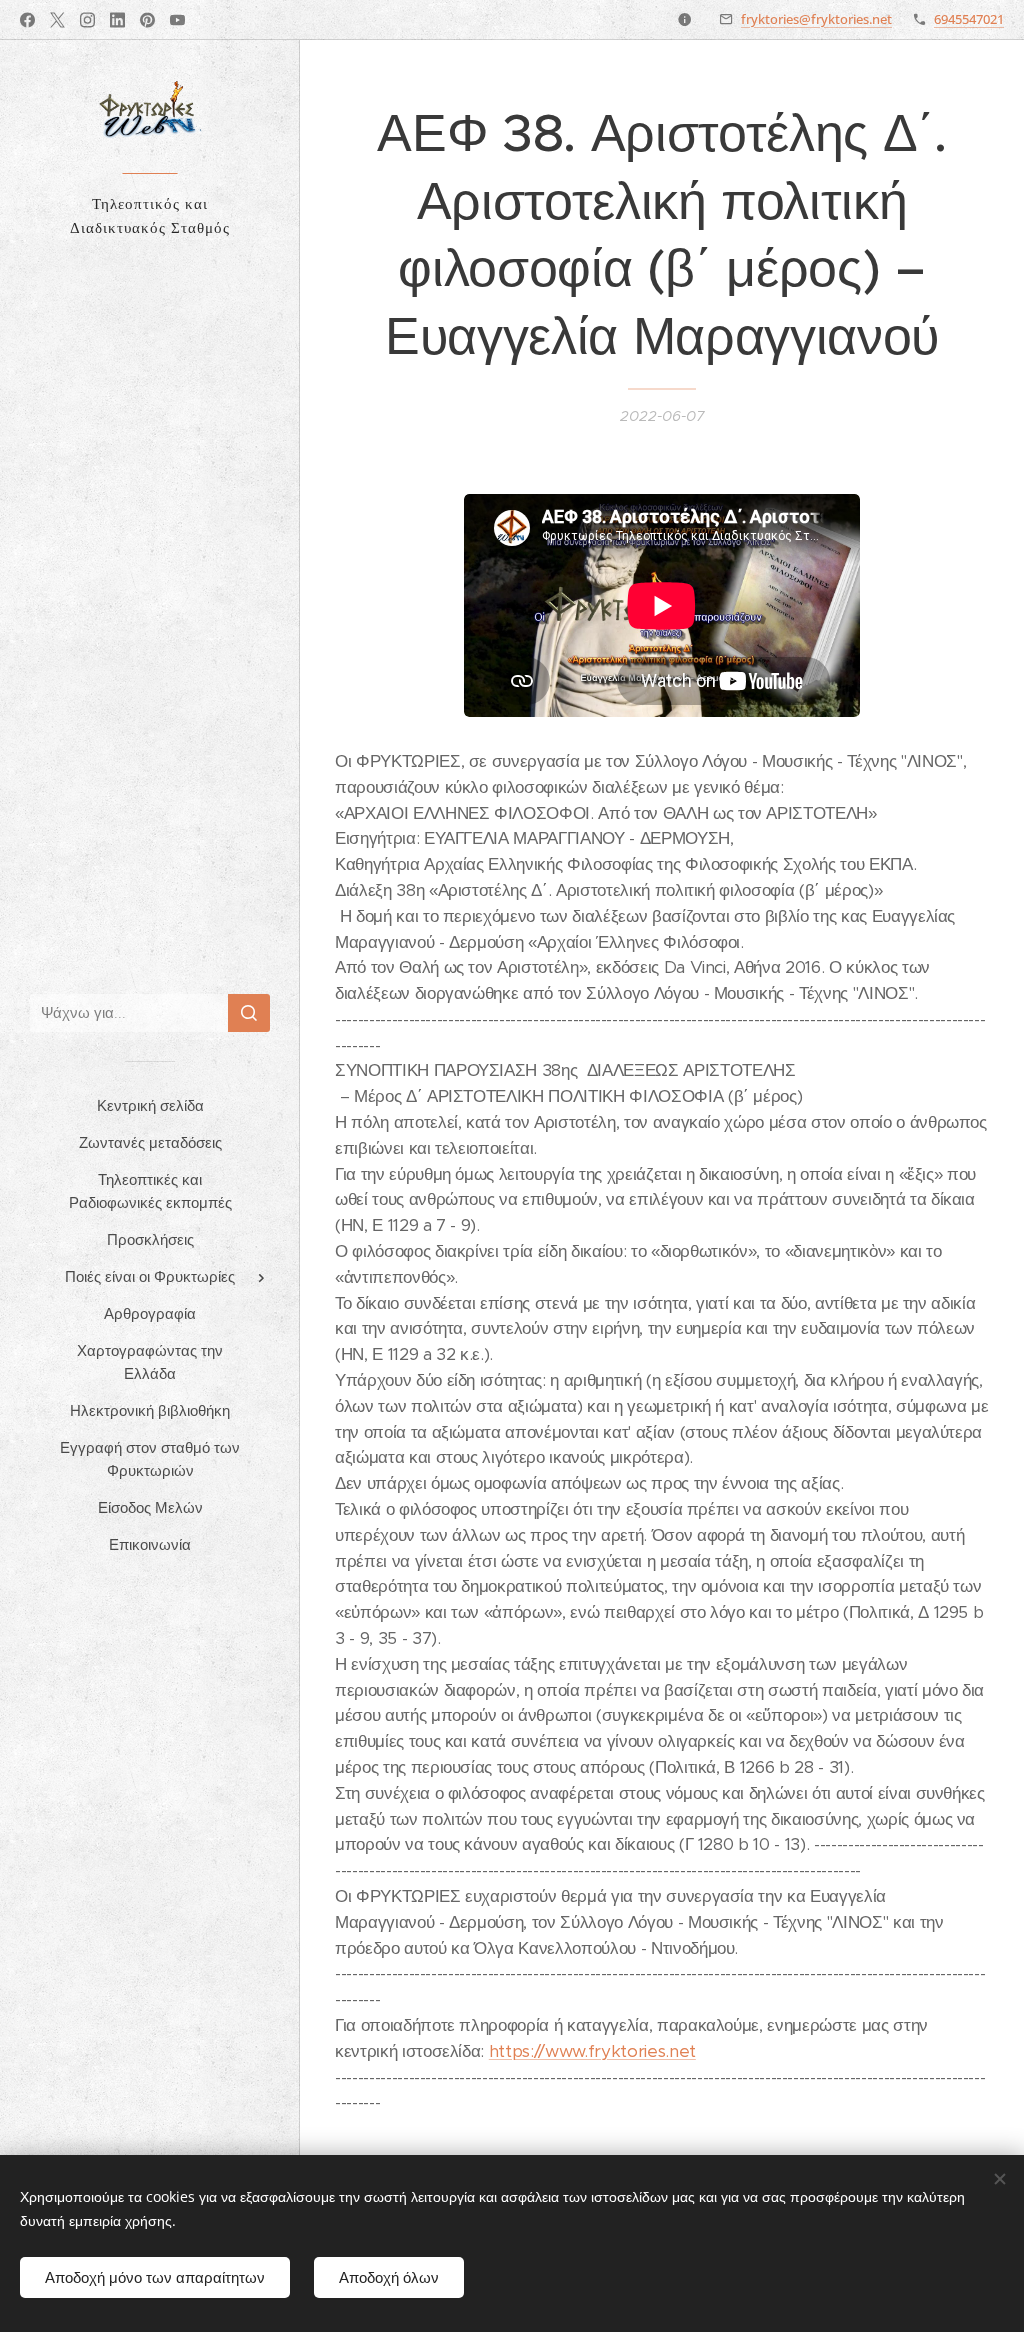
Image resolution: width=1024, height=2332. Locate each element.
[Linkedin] (117, 20)
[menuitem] (150, 1105)
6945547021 (969, 19)
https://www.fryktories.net (592, 2051)
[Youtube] (177, 20)
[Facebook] (27, 20)
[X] (57, 20)
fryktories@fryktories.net (816, 19)
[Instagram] (87, 20)
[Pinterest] (147, 20)
